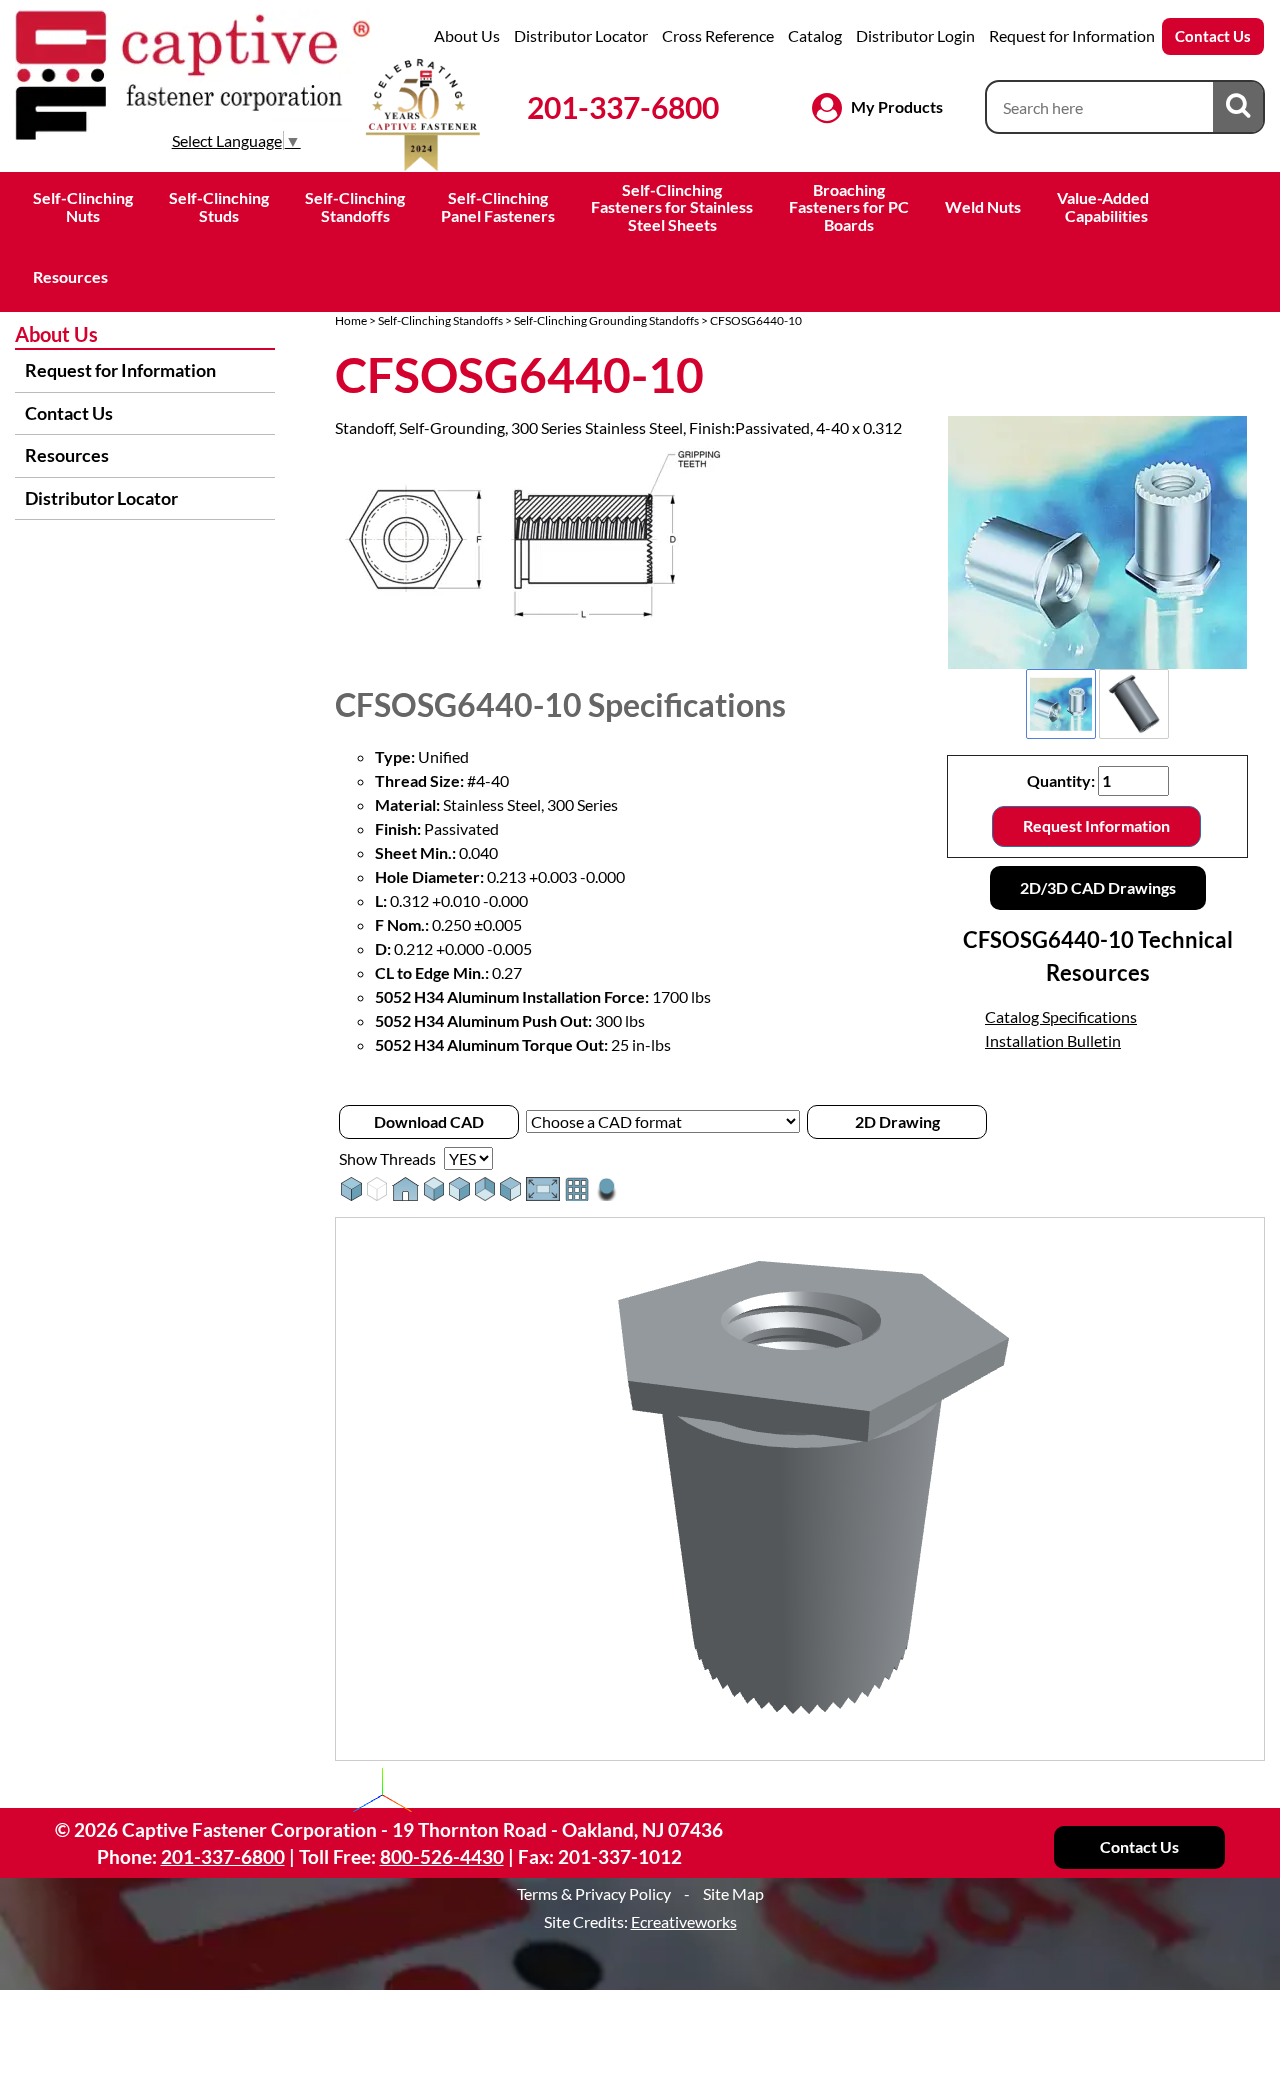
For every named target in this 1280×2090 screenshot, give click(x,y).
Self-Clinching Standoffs (440, 320)
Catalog (815, 35)
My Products (897, 106)
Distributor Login (915, 35)
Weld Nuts (983, 206)
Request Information (1096, 825)
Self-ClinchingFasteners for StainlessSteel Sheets (672, 207)
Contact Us (1213, 36)
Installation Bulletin (1053, 1040)
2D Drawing (897, 1121)
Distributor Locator (581, 35)
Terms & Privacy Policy (594, 1893)
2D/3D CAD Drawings (1098, 887)
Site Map (733, 1893)
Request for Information (1072, 35)
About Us (467, 35)
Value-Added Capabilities (1104, 206)
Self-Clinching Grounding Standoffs (606, 320)
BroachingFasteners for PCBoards (849, 207)
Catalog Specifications (1061, 1016)
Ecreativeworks (684, 1921)
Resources (70, 276)
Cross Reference (718, 35)
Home (351, 320)
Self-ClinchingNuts (83, 206)
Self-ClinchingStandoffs (355, 206)
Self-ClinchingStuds (219, 206)
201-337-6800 (623, 107)
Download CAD (429, 1121)
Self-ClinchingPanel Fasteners (498, 206)
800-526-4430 (442, 1856)
